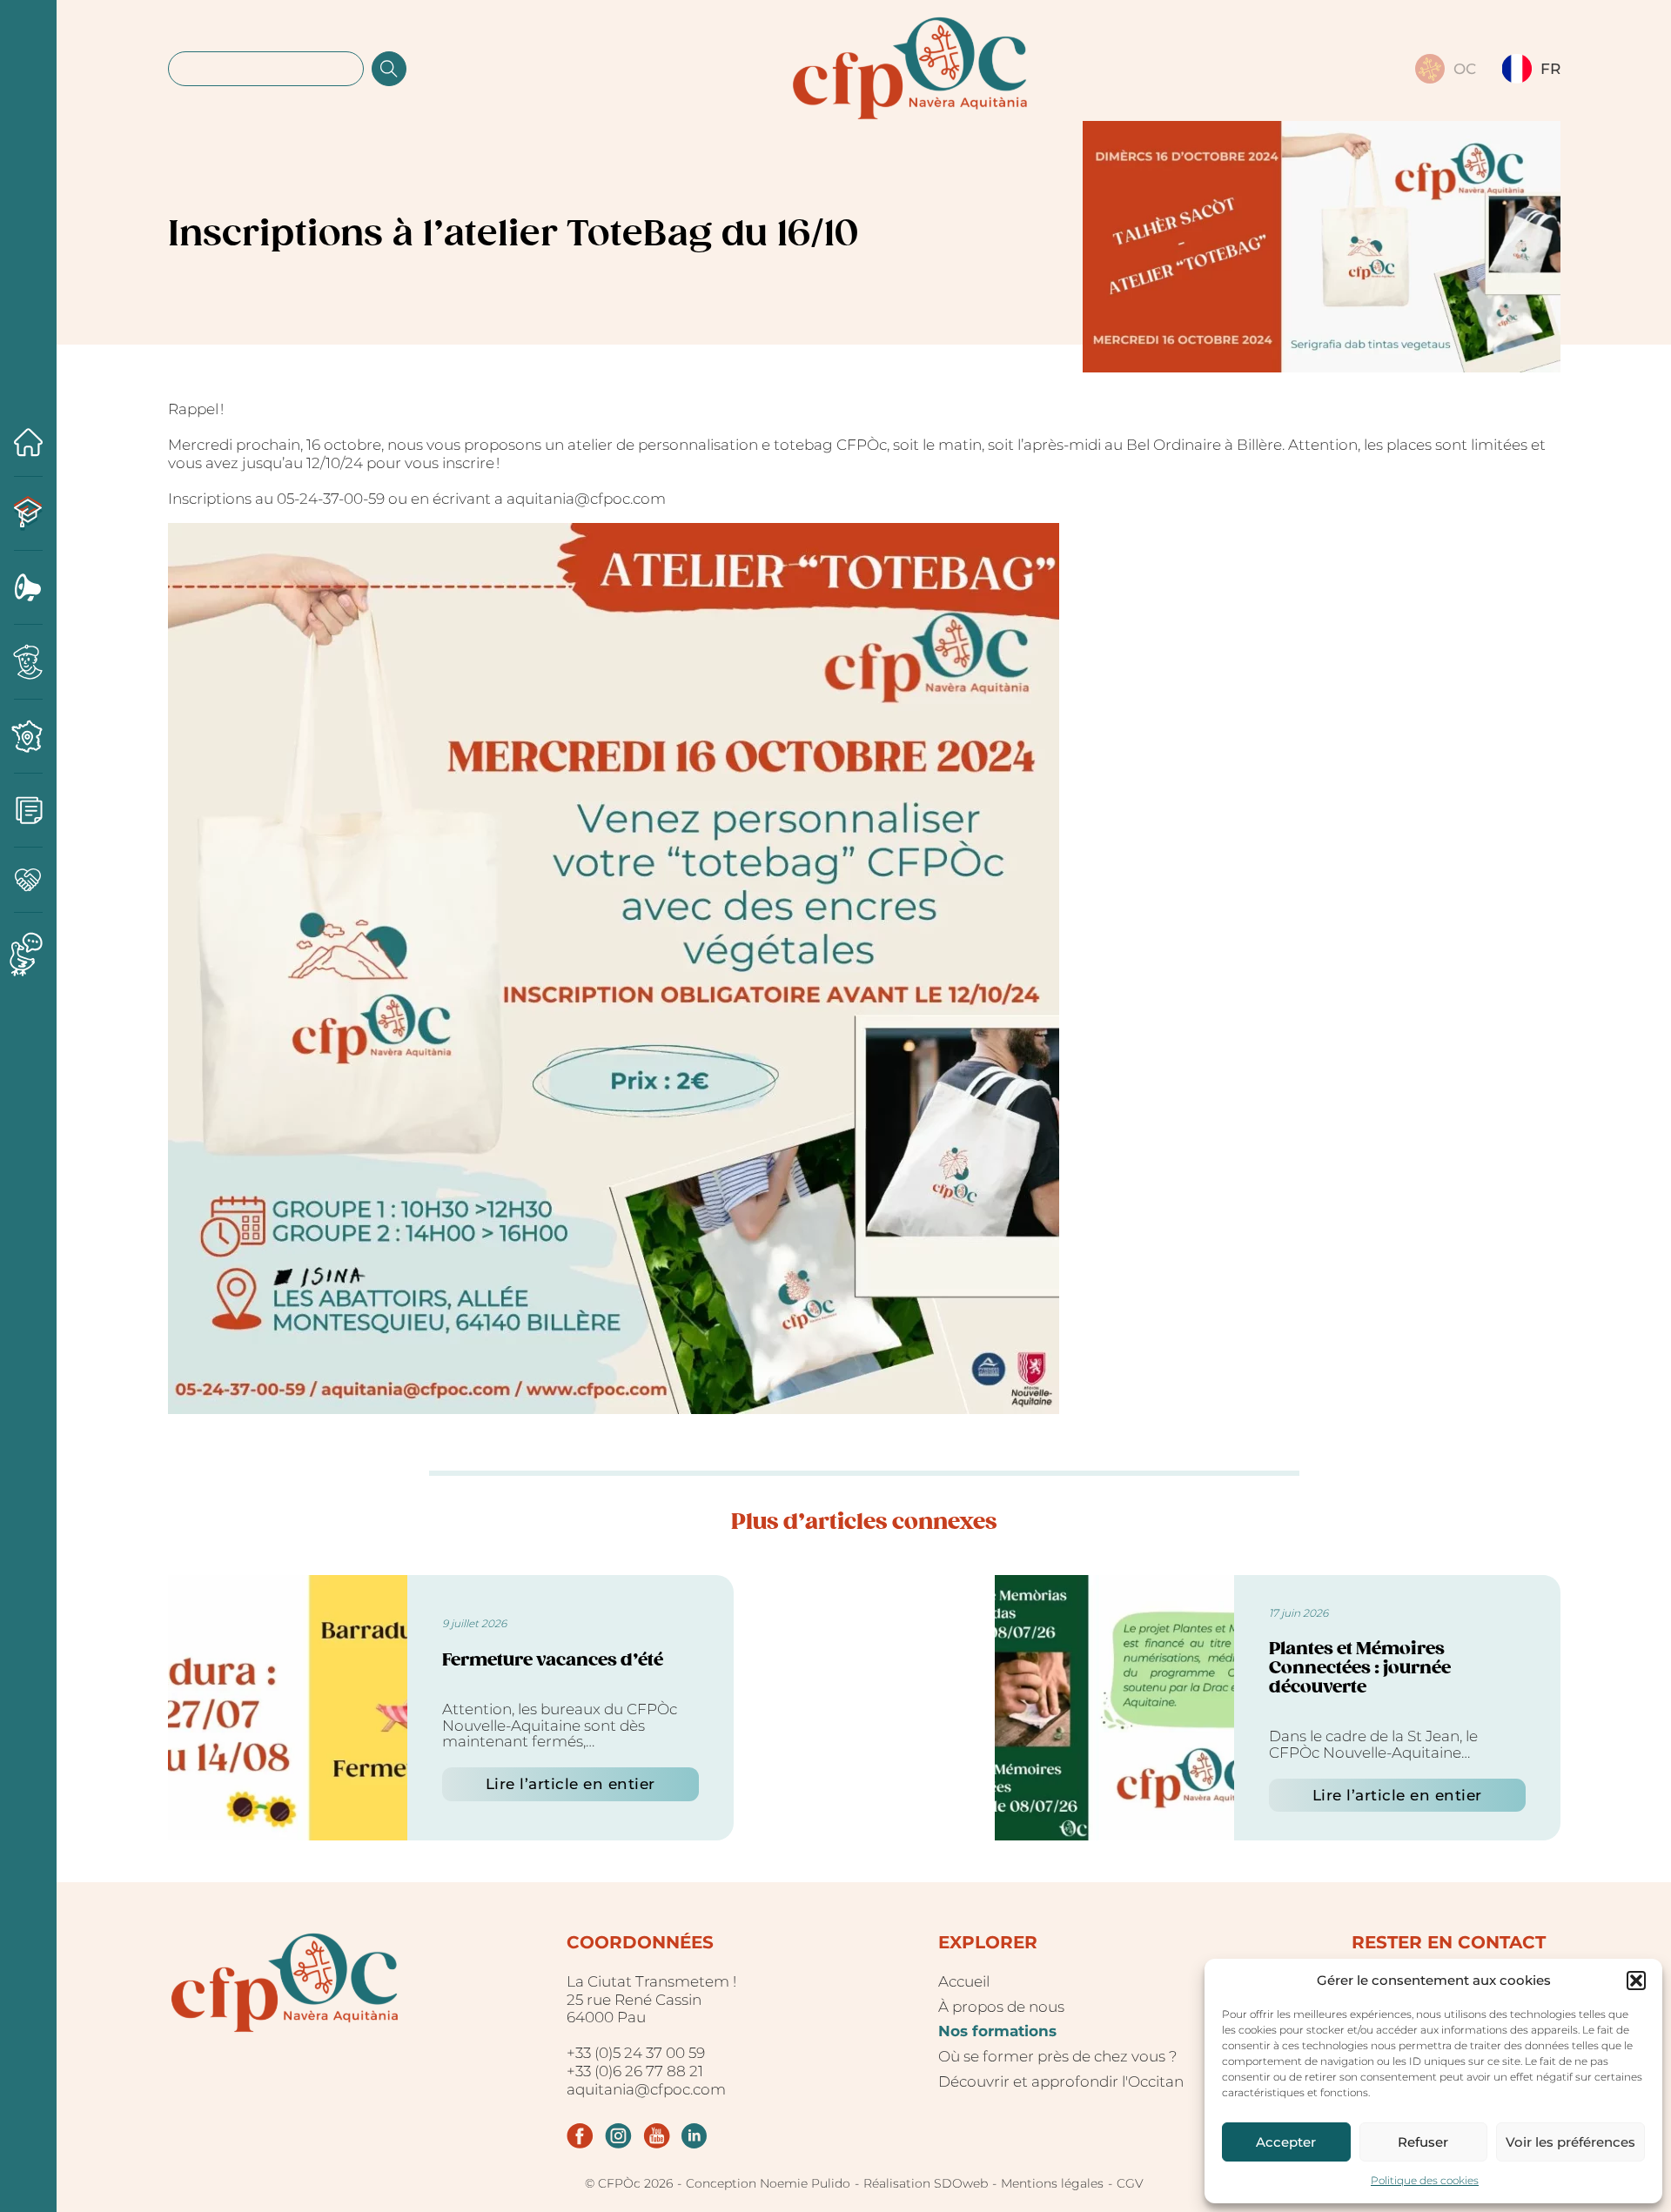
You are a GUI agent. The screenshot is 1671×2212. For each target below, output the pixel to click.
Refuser (1423, 2142)
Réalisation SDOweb (926, 2184)
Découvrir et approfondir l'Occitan (1061, 2081)
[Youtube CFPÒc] (657, 2136)
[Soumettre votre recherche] (389, 69)
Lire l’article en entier (570, 1784)
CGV (1130, 2184)
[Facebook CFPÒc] (580, 2136)
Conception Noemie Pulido (768, 2184)
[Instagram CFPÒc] (618, 2136)
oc (1465, 69)
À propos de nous (1001, 2007)
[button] (1636, 1981)
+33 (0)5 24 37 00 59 (636, 2053)
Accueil (964, 1981)
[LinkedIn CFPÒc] (694, 2136)
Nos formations (997, 2031)
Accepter (1286, 2142)
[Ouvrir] (28, 1090)
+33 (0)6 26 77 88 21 (635, 2071)
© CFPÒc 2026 (629, 2184)
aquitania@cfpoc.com (646, 2089)
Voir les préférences (1570, 2142)
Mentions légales (1052, 2184)
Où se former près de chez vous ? (1058, 2056)
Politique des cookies (1425, 2180)
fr (1550, 69)
